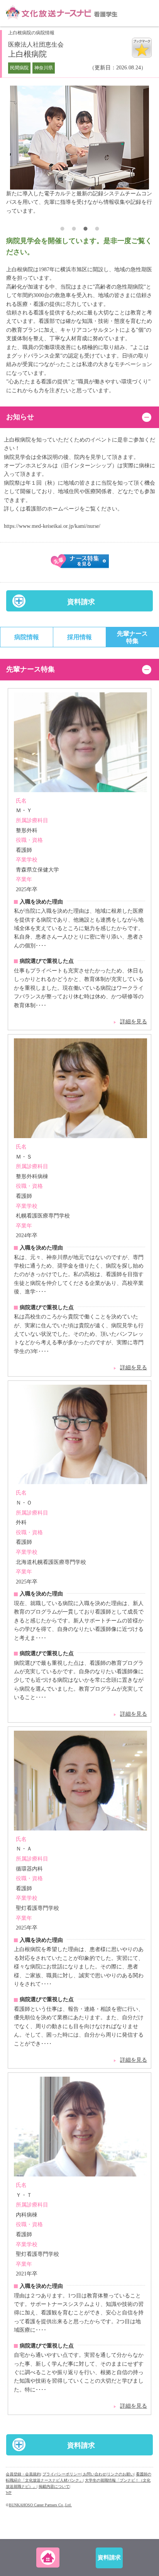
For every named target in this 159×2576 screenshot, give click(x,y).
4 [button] (97, 230)
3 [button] (85, 230)
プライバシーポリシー (62, 2474)
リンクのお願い (120, 2474)
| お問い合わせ (94, 2474)
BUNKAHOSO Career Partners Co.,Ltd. (40, 2505)
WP (9, 2493)
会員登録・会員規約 (23, 2474)
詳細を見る (134, 1022)
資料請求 (81, 602)
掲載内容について (54, 2486)
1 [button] (62, 230)
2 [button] (74, 230)
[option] (79, 150)
